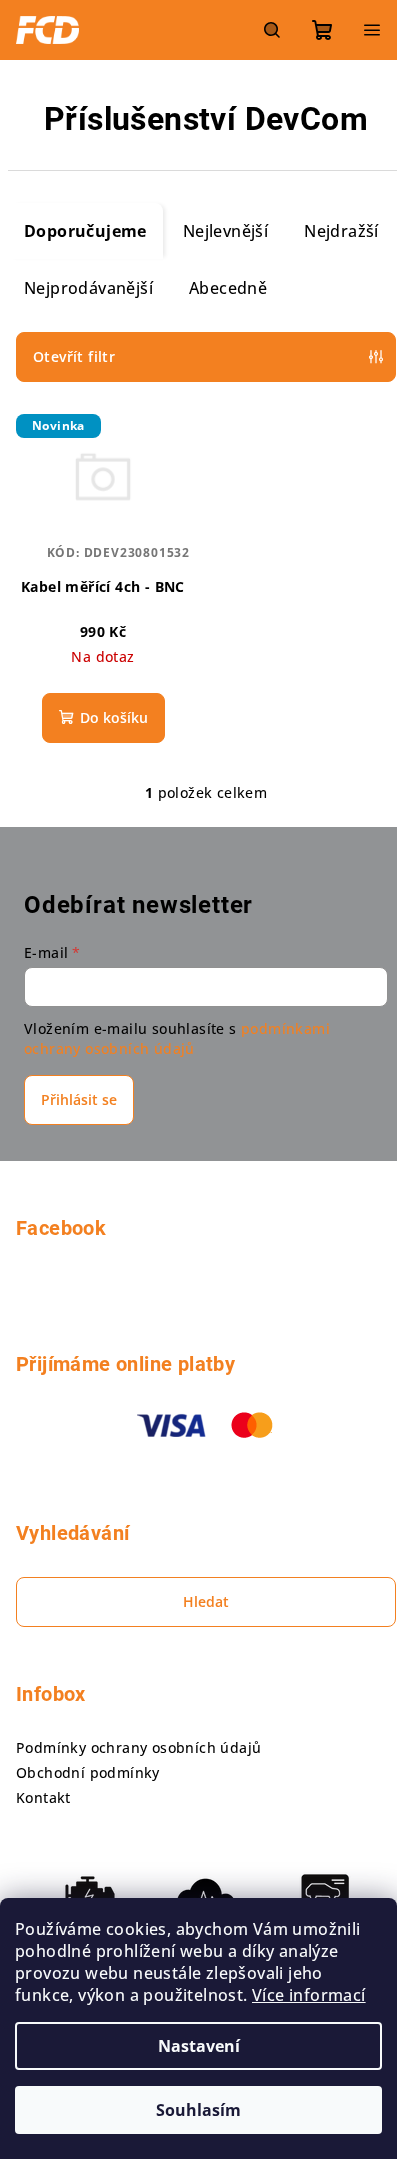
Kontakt (43, 1797)
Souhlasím (198, 2110)
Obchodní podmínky (88, 1772)
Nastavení (199, 2046)
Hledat (206, 1601)
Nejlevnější (225, 231)
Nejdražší (341, 231)
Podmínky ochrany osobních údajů (138, 1747)
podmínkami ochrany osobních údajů (177, 1038)
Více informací (309, 1995)
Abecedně (228, 288)
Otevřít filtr (74, 356)
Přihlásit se (79, 1099)
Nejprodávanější (88, 288)
